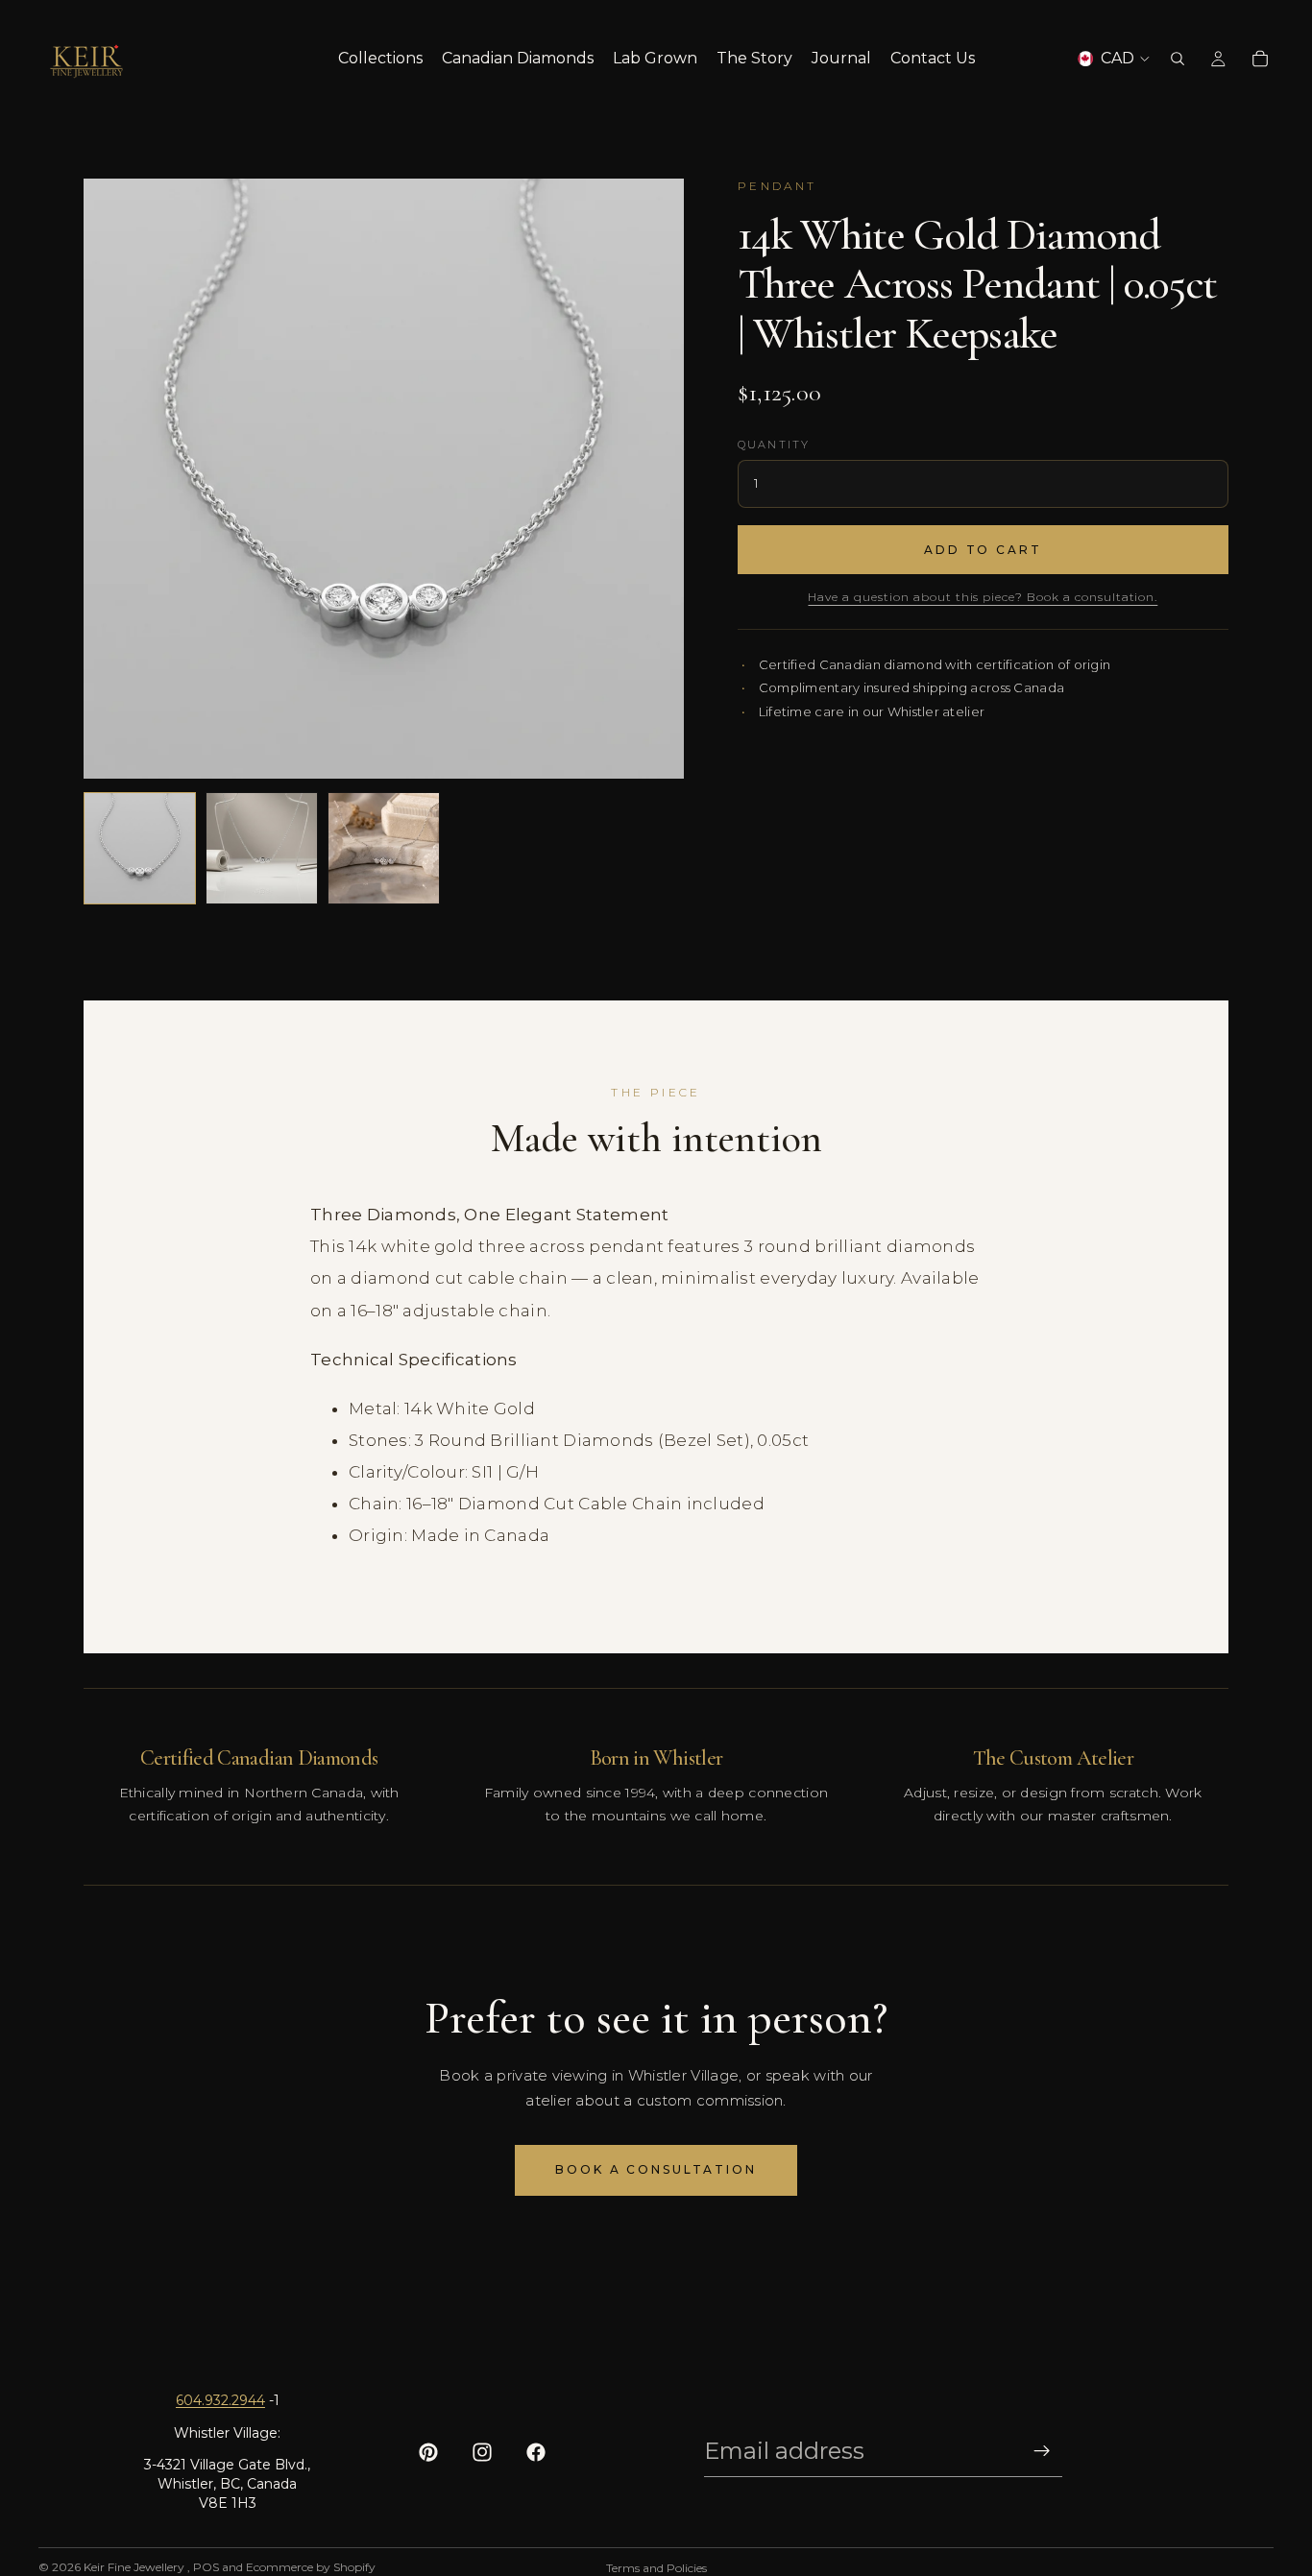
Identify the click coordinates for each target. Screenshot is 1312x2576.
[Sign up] (1042, 2451)
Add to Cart (983, 550)
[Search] (1178, 59)
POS (206, 2567)
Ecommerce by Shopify (311, 2567)
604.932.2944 (220, 2400)
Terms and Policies (656, 2568)
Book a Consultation (656, 2169)
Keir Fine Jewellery (135, 2567)
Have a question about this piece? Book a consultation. (983, 597)
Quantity (774, 445)
